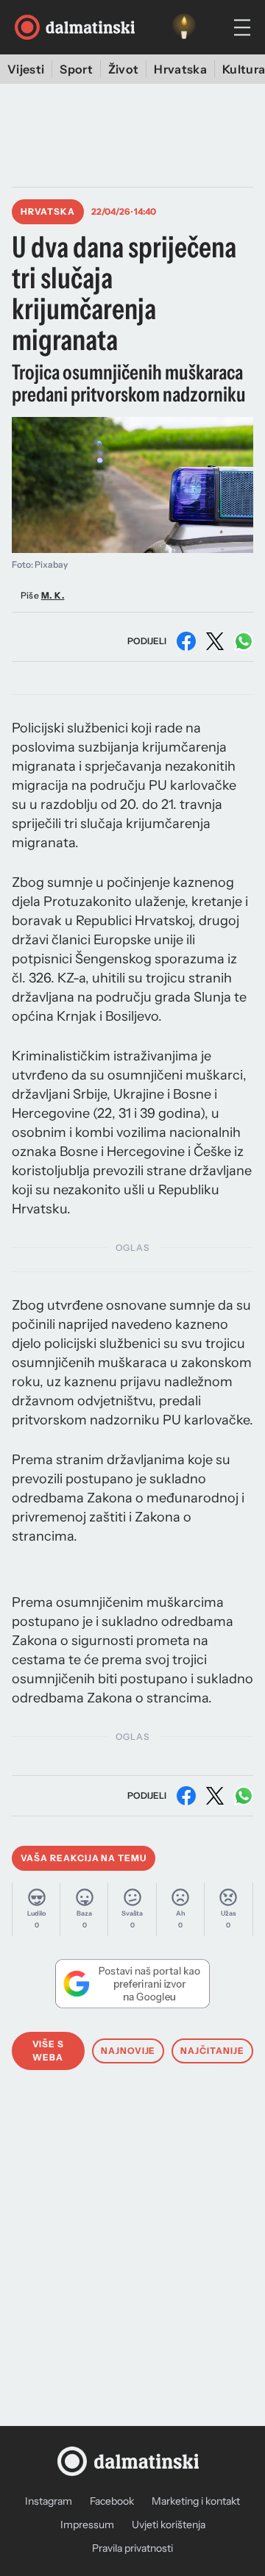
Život (124, 69)
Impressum (87, 2525)
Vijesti (26, 69)
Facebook (112, 2501)
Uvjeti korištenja (169, 2525)
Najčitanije (212, 2051)
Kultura (244, 69)
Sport (76, 69)
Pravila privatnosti (132, 2548)
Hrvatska (180, 69)
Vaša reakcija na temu (84, 1858)
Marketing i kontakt (196, 2501)
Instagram (49, 2501)
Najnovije (128, 2051)
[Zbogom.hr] (184, 27)
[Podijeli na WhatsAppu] (244, 641)
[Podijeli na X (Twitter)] (215, 641)
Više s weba (49, 2051)
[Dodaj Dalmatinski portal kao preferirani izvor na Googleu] (132, 1983)
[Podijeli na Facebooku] (186, 641)
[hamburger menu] (242, 28)
